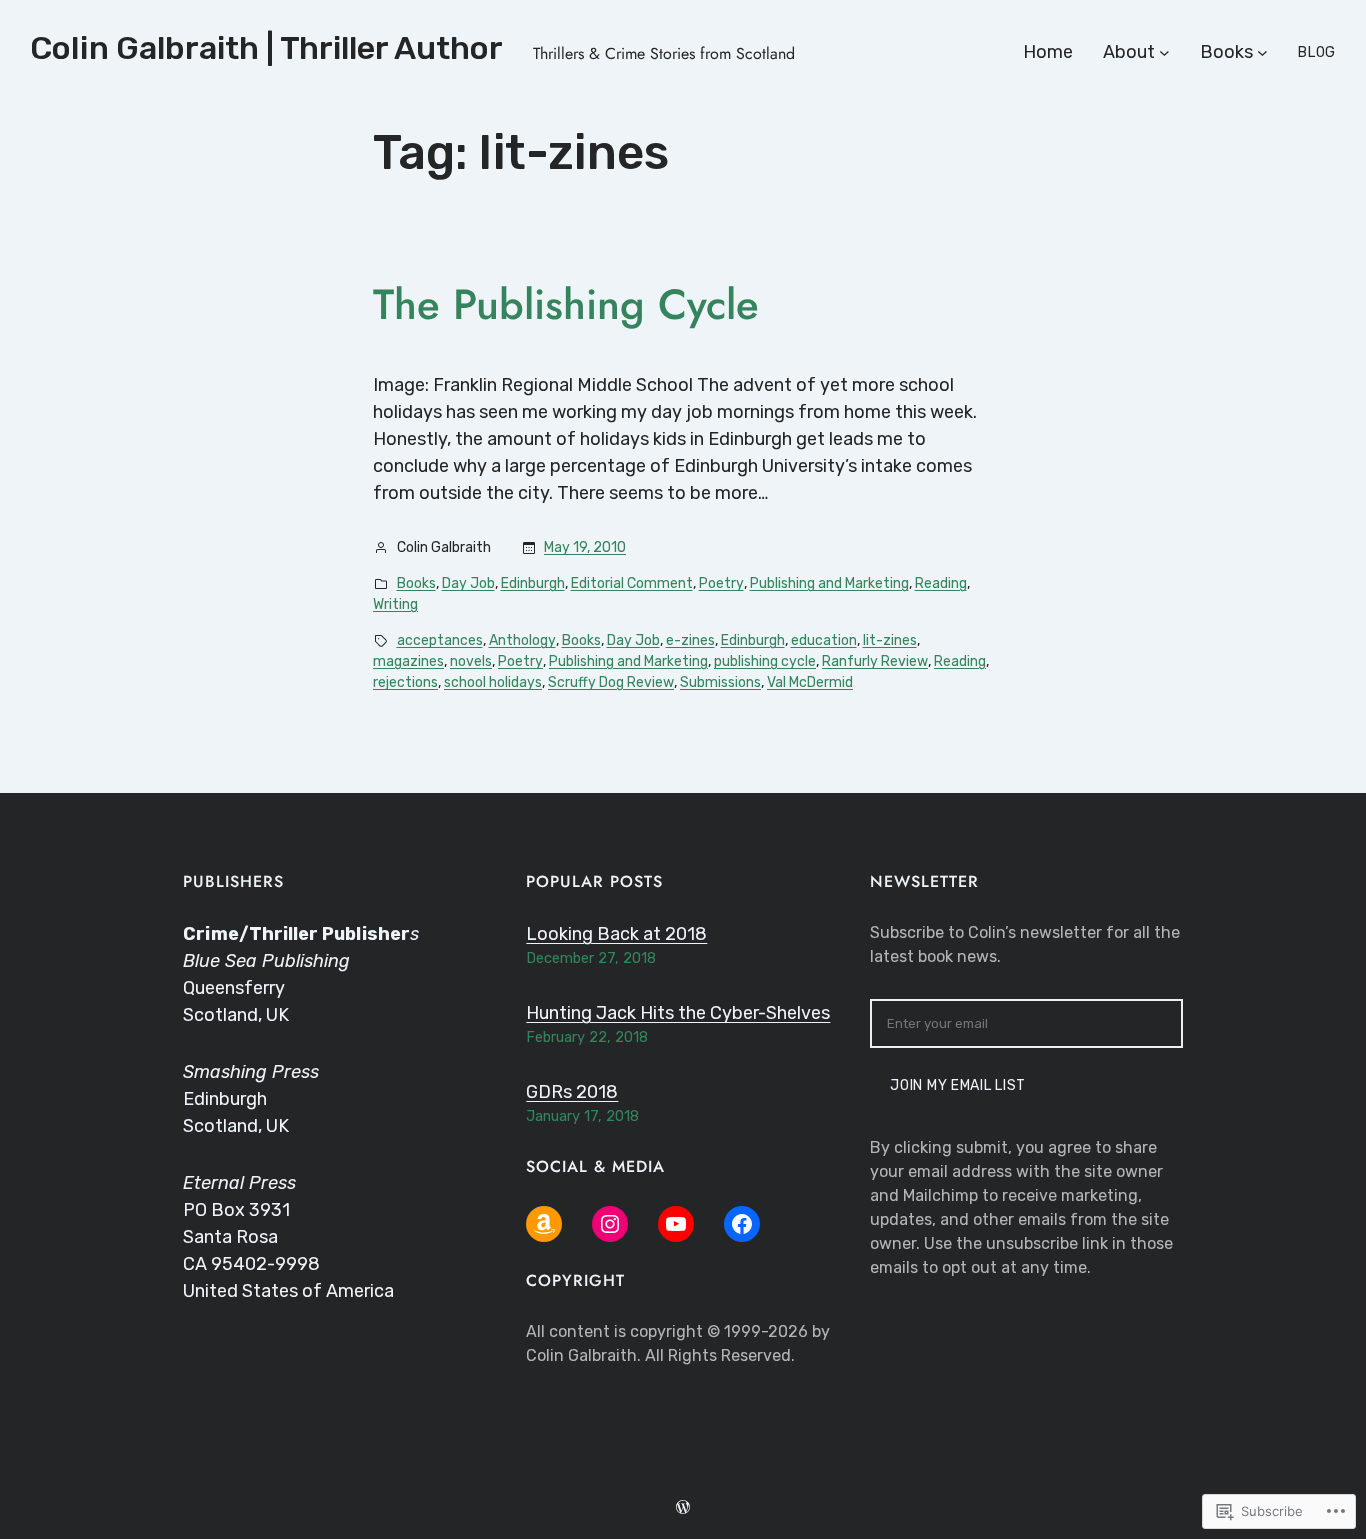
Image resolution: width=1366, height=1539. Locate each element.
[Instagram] (610, 1224)
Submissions (720, 682)
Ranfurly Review (875, 661)
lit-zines (890, 640)
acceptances (440, 640)
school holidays (493, 682)
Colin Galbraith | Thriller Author (266, 48)
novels (471, 661)
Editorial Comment (632, 583)
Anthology (522, 640)
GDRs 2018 (572, 1092)
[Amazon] (544, 1224)
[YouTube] (676, 1224)
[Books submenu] (1262, 52)
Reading (941, 583)
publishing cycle (765, 661)
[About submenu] (1164, 52)
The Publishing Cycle (566, 305)
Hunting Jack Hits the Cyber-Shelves (678, 1013)
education (824, 640)
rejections (405, 682)
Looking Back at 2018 (616, 934)
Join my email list (958, 1085)
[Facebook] (742, 1224)
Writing (395, 604)
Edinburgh (533, 583)
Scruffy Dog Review (611, 682)
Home (1048, 52)
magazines (408, 661)
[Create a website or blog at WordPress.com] (683, 1508)
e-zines (690, 640)
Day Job (468, 583)
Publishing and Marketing (829, 583)
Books (416, 583)
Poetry (721, 583)
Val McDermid (810, 682)
